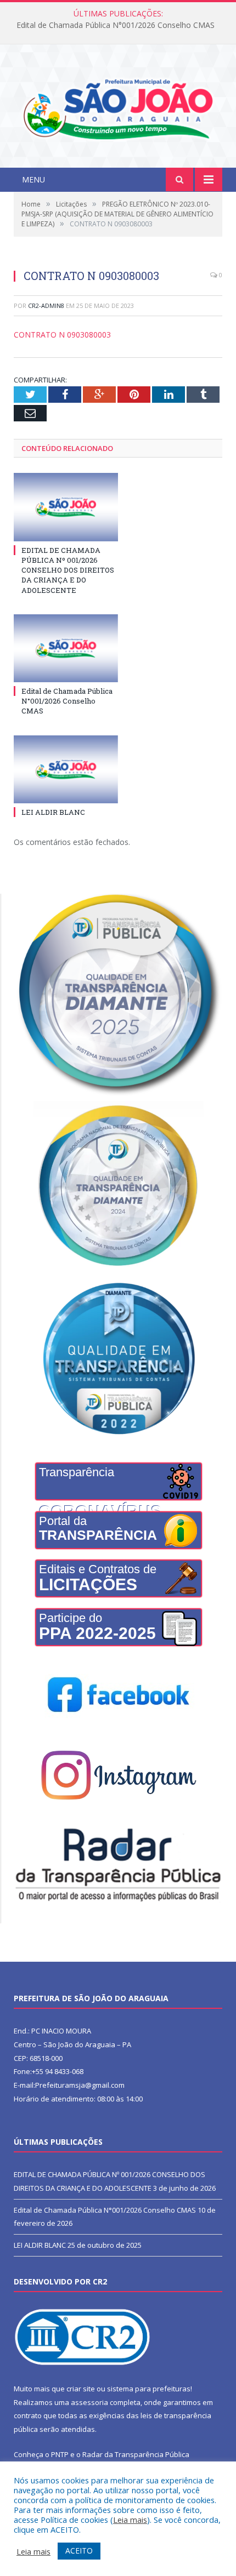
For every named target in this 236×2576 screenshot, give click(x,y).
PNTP (60, 2454)
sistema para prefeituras (149, 2389)
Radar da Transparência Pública (136, 2454)
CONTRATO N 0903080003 (62, 335)
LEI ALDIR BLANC (53, 812)
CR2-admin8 (46, 305)
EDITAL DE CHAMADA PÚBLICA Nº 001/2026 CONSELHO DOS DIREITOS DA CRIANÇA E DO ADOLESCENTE (68, 570)
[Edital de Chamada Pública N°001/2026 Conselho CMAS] (66, 648)
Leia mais (130, 2520)
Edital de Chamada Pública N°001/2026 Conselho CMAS (116, 25)
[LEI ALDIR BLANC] (66, 769)
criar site (81, 2389)
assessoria (89, 2402)
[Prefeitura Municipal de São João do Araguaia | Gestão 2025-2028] (118, 107)
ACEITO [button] (79, 2551)
